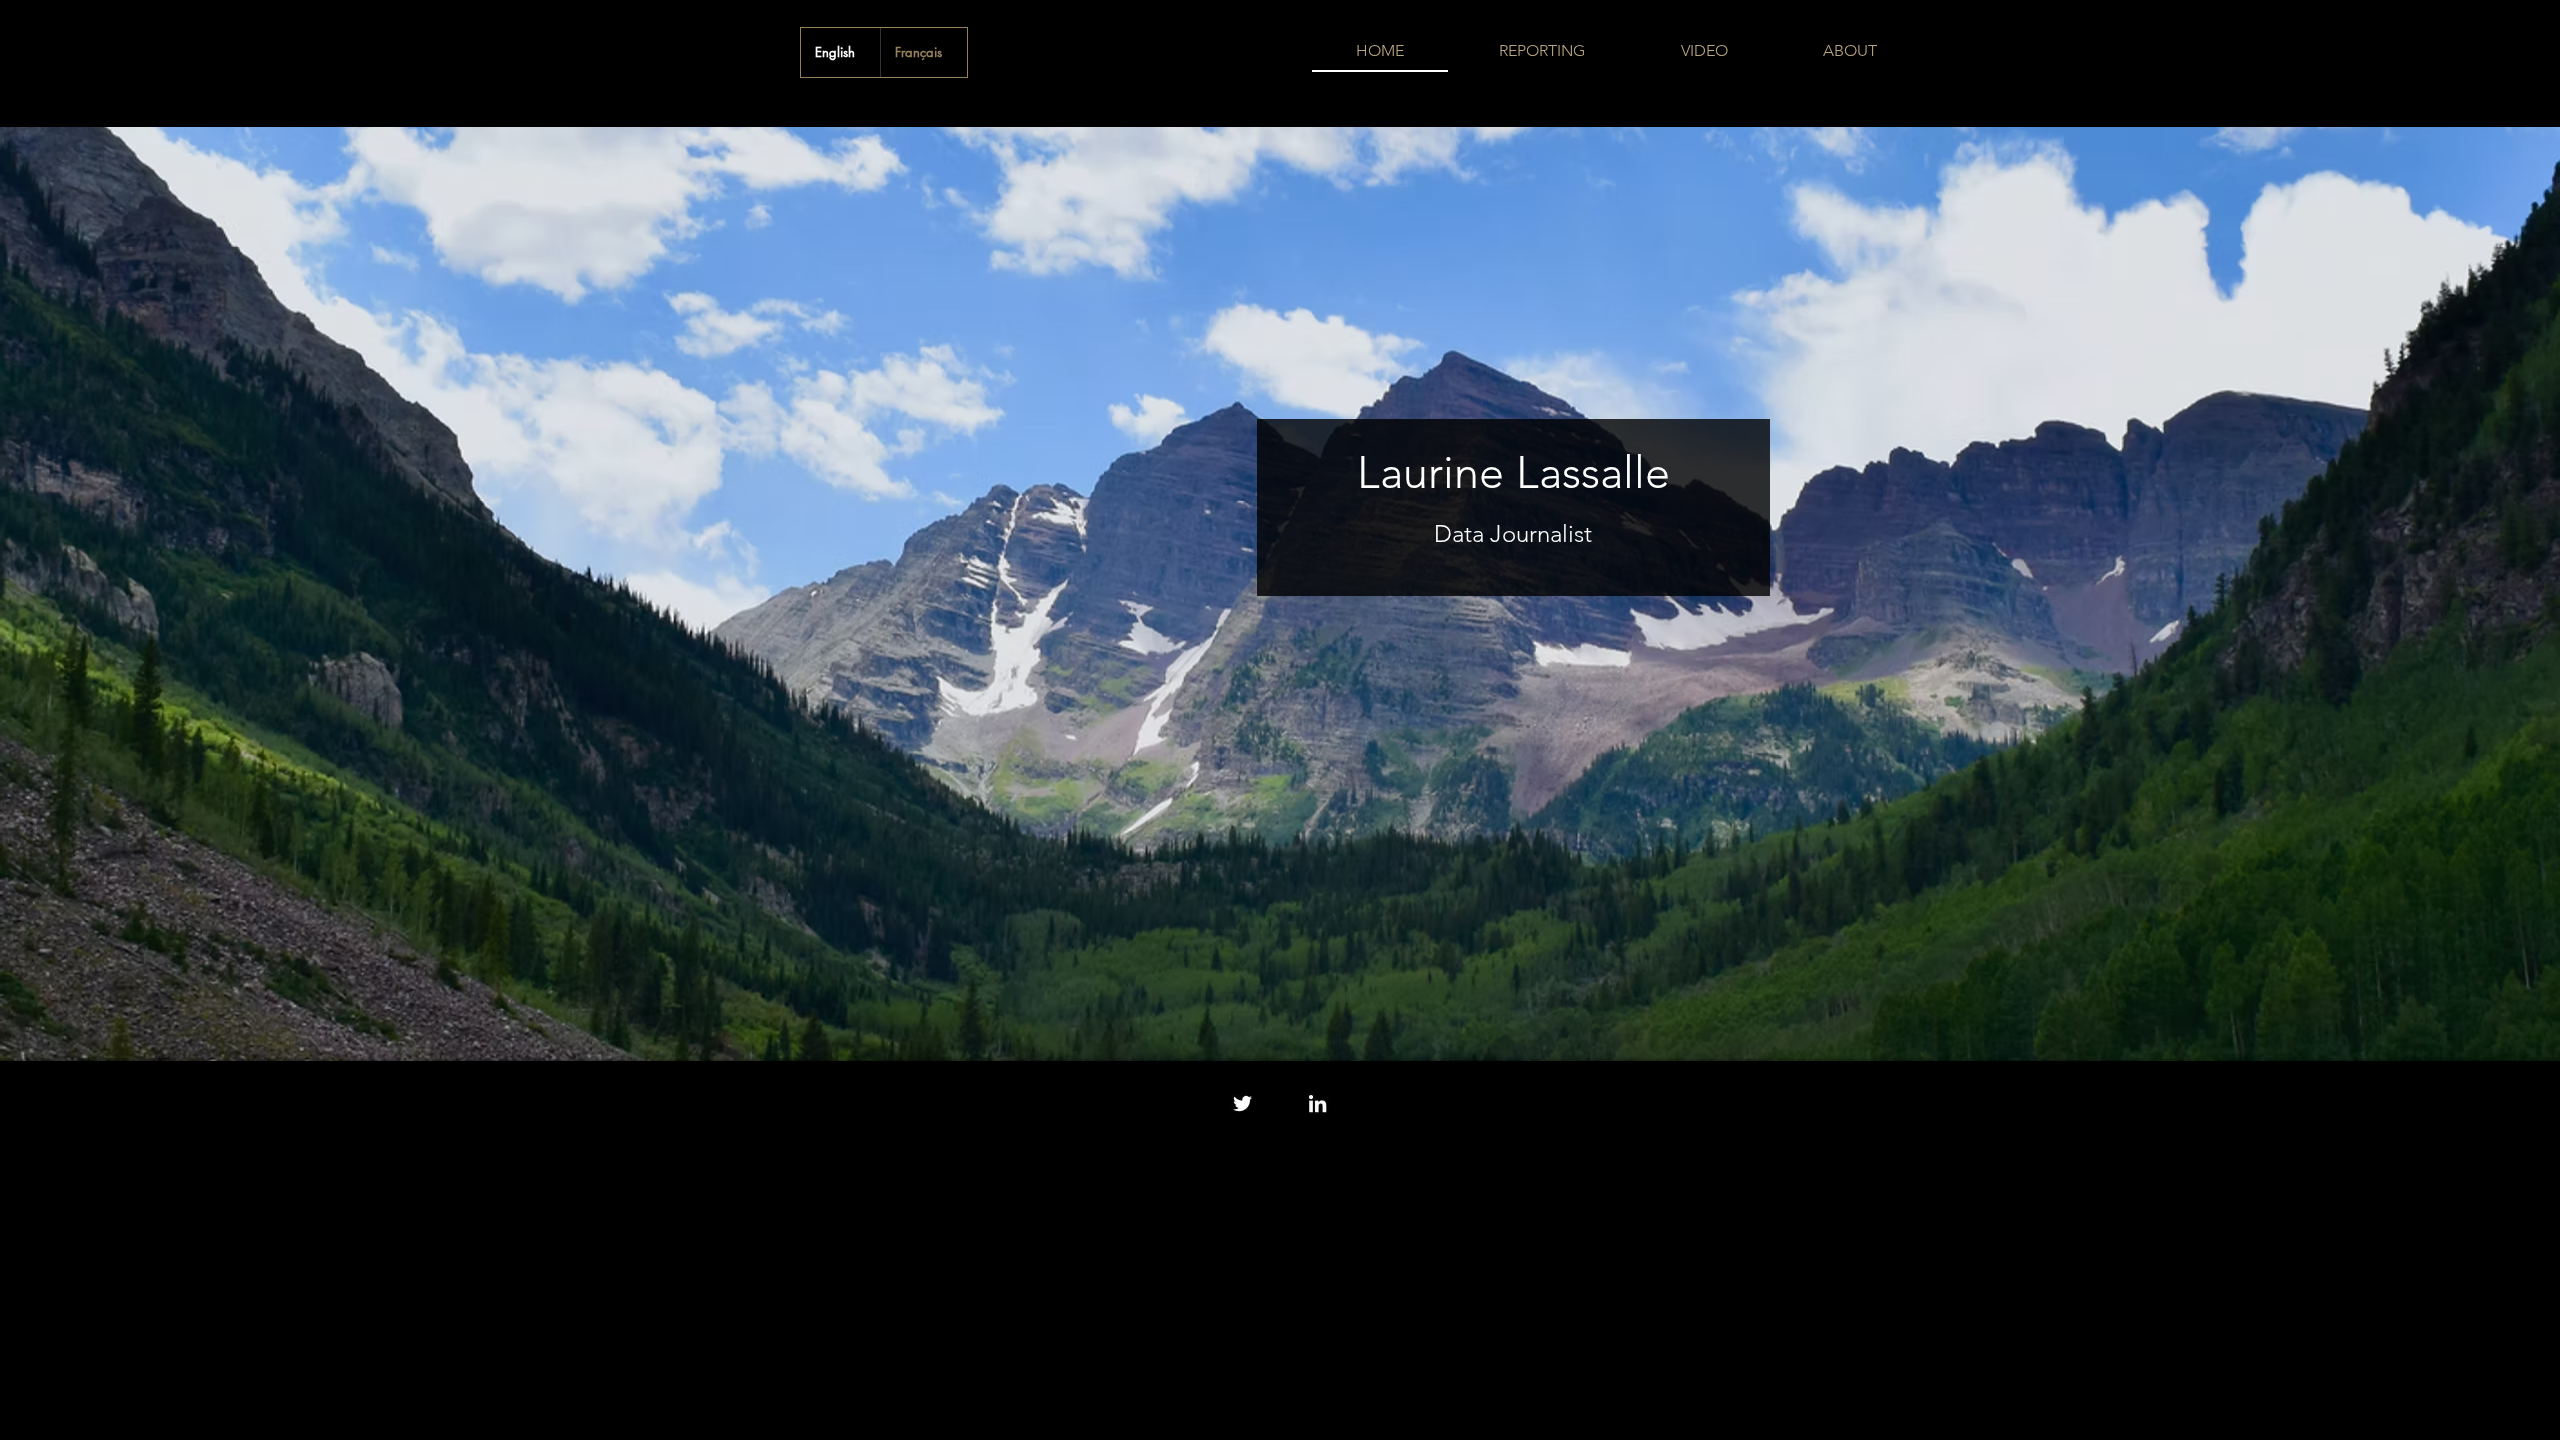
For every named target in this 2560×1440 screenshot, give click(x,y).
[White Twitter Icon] (1242, 1103)
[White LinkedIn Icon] (1317, 1103)
